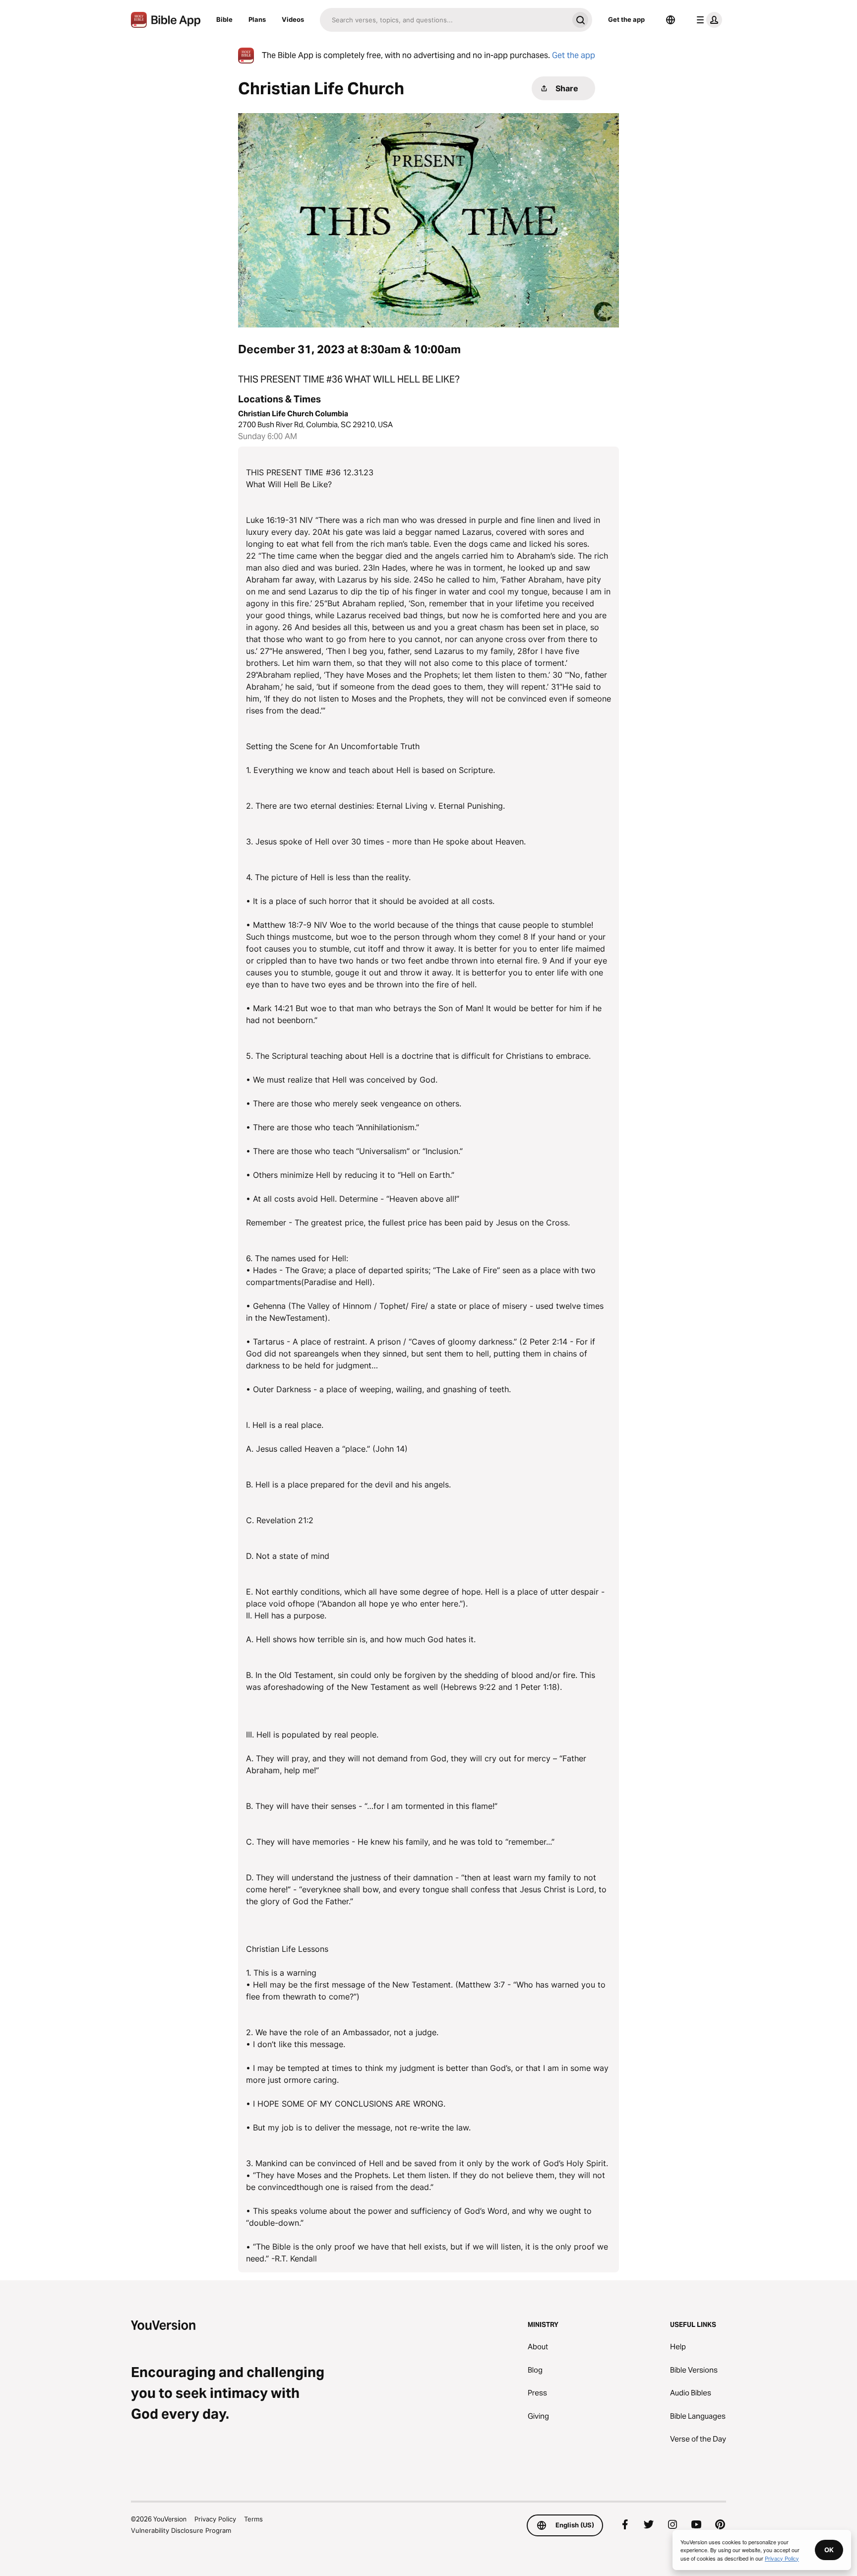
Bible (224, 19)
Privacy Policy (215, 2519)
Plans (257, 19)
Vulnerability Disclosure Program (181, 2530)
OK (829, 2550)
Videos (293, 19)
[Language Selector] (671, 20)
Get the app (626, 19)
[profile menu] (707, 20)
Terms (253, 2519)
